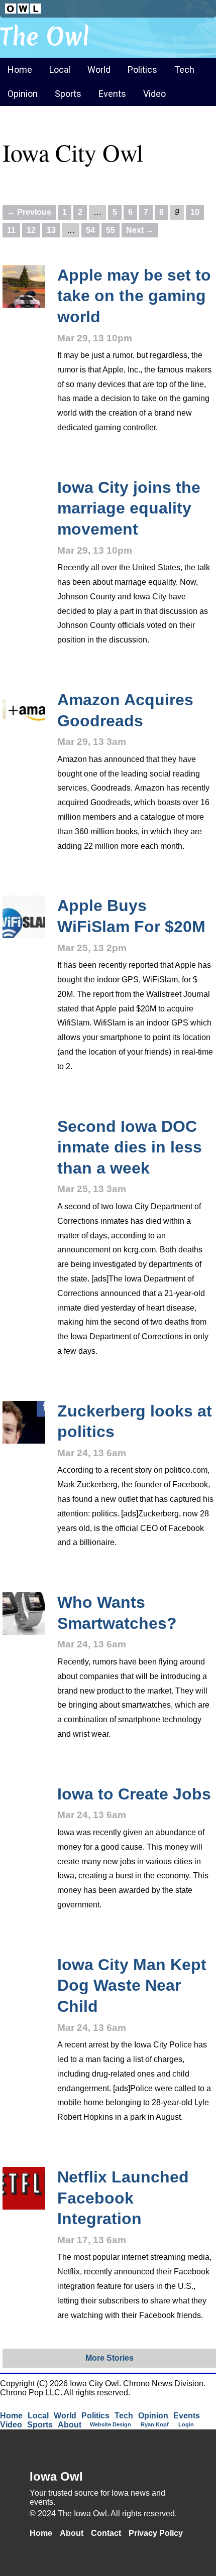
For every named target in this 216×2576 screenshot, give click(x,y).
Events (112, 94)
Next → (140, 230)
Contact (106, 2533)
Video (154, 94)
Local (60, 70)
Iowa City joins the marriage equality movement (129, 508)
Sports (68, 94)
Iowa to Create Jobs (134, 1794)
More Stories (110, 2358)
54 (90, 230)
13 (51, 230)
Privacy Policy (156, 2533)
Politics (142, 70)
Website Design (111, 2424)
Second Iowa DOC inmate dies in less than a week (130, 1147)
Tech (184, 70)
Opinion (23, 94)
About (70, 2425)
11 (11, 230)
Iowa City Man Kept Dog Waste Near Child (132, 1985)
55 (111, 230)
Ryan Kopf (155, 2424)
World (99, 70)
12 (31, 230)
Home (20, 70)
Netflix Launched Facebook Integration (123, 2198)
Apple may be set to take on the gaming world (134, 296)
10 (195, 212)
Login (186, 2424)
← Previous (29, 212)
